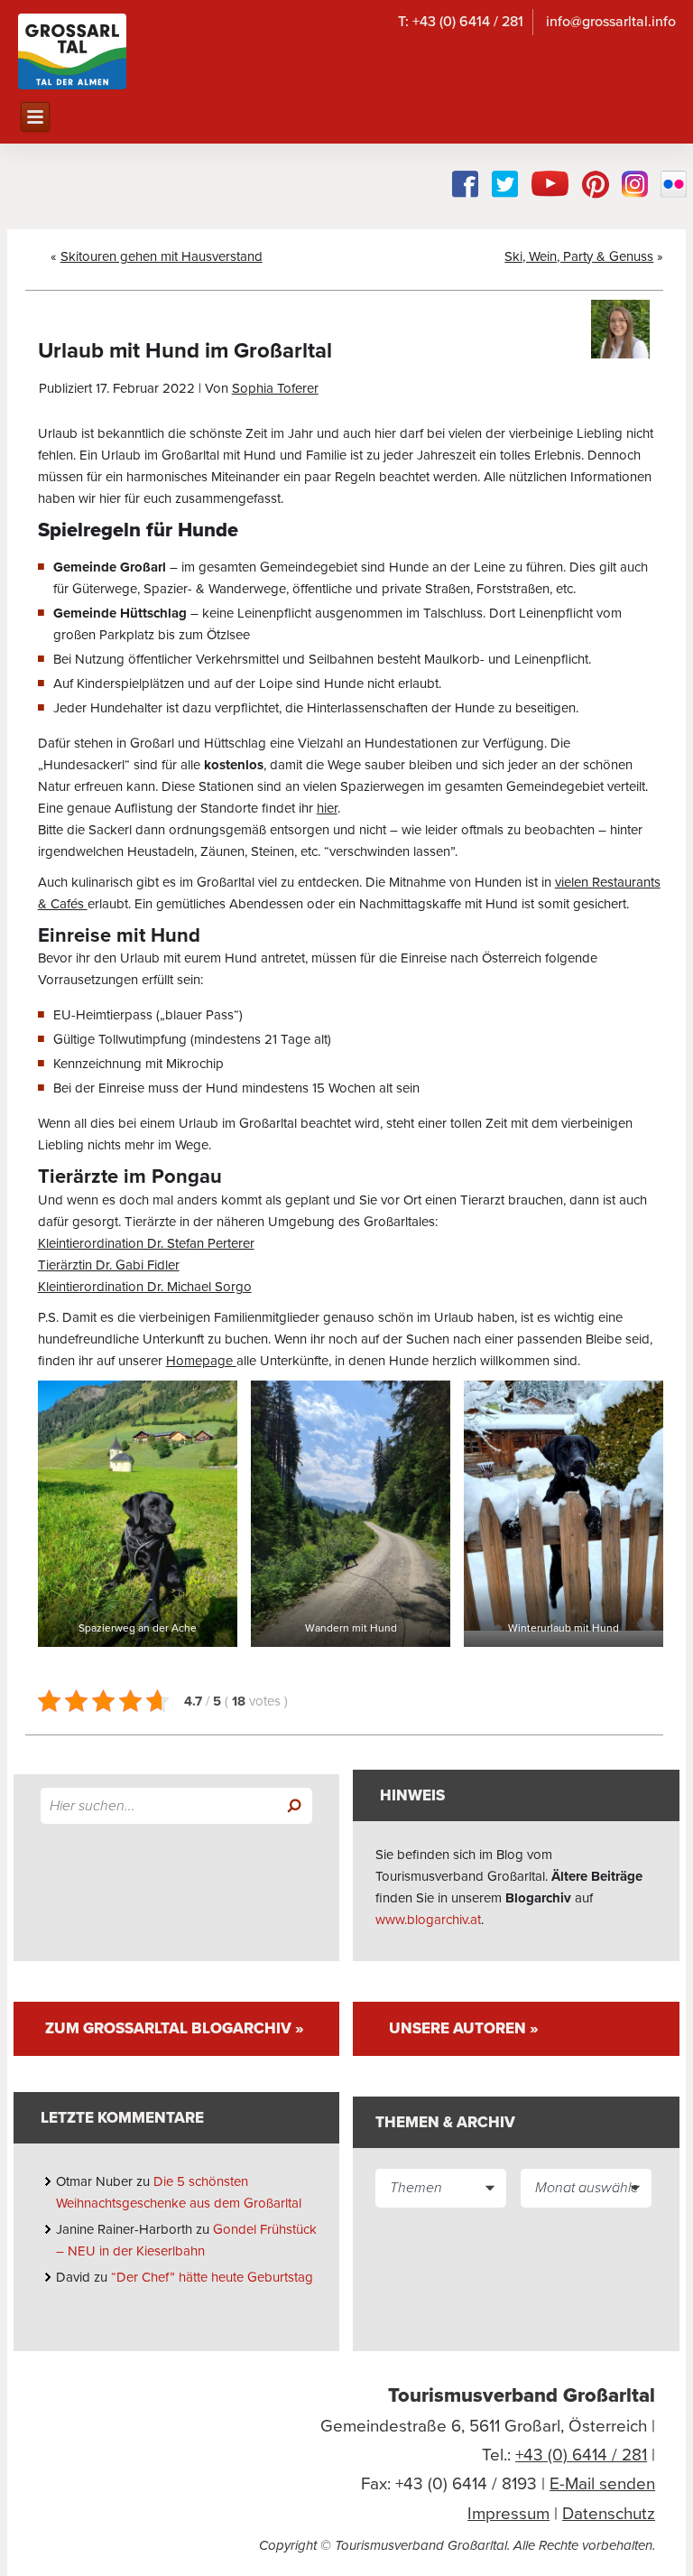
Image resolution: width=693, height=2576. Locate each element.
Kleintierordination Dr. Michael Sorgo (145, 1287)
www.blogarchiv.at (428, 1920)
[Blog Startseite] (72, 51)
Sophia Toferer (275, 388)
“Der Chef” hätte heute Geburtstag (214, 2277)
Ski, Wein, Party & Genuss (579, 256)
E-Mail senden (602, 2484)
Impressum (508, 2514)
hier (327, 808)
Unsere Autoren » (464, 2028)
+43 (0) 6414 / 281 (581, 2455)
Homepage (201, 1361)
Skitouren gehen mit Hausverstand (162, 256)
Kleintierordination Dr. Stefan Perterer (146, 1243)
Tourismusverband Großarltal (522, 2395)
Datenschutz (609, 2514)
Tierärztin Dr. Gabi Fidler (109, 1265)
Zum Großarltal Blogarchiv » (175, 2028)
